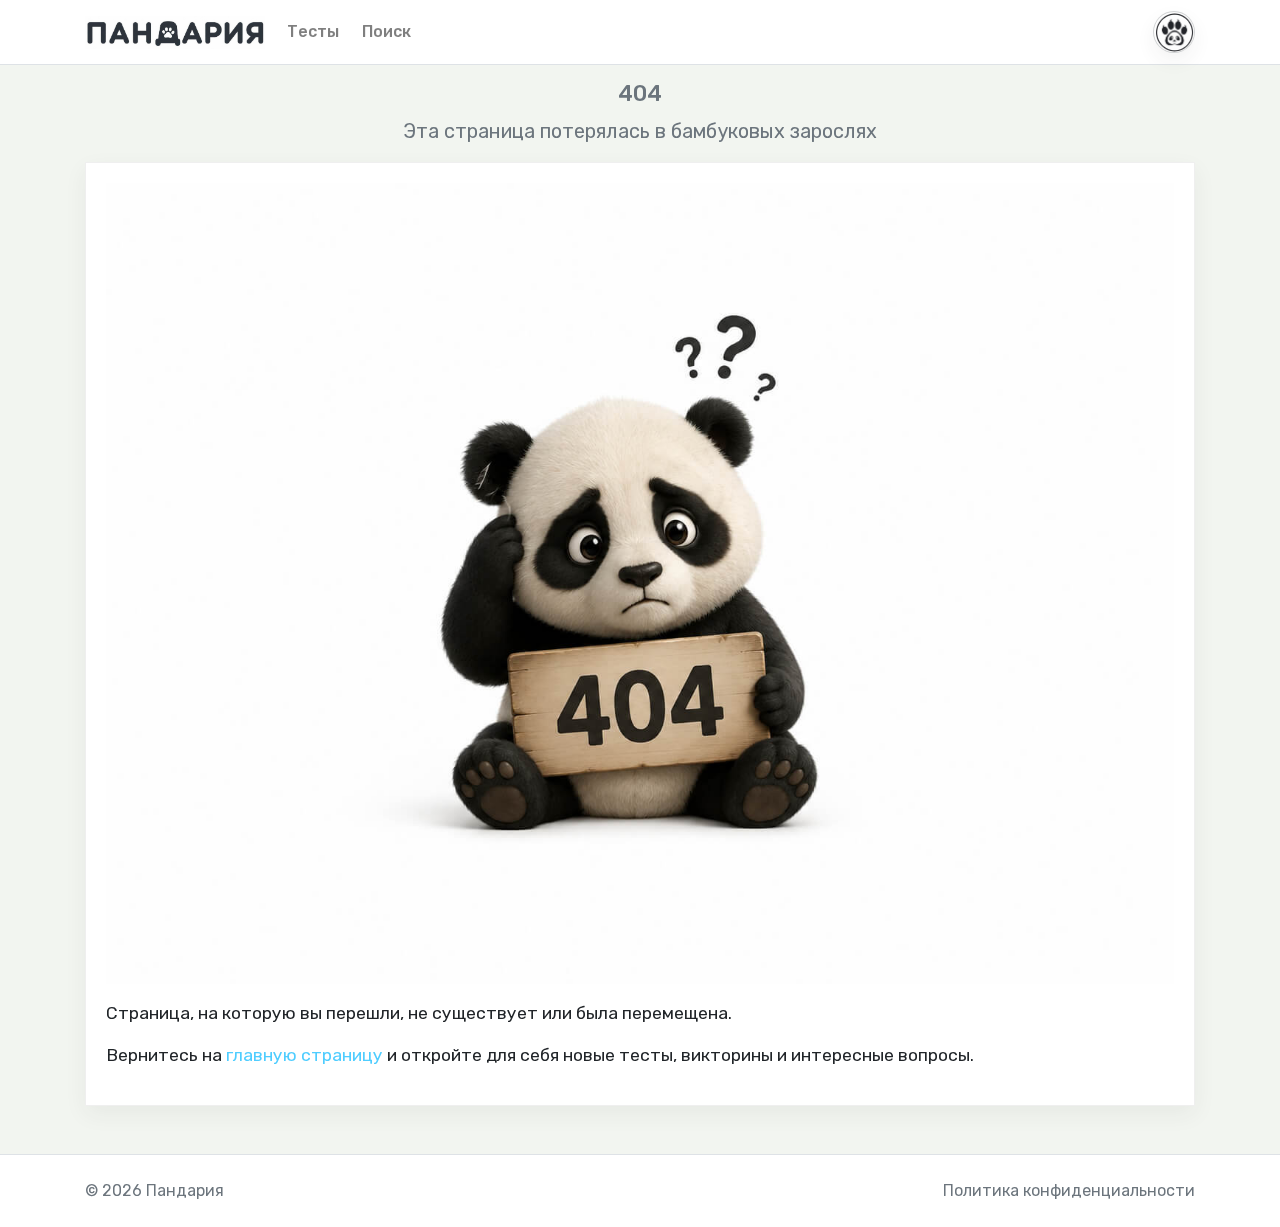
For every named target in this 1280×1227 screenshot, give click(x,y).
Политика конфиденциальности (1069, 1190)
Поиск (386, 31)
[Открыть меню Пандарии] (1174, 32)
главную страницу (304, 1055)
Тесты (313, 31)
